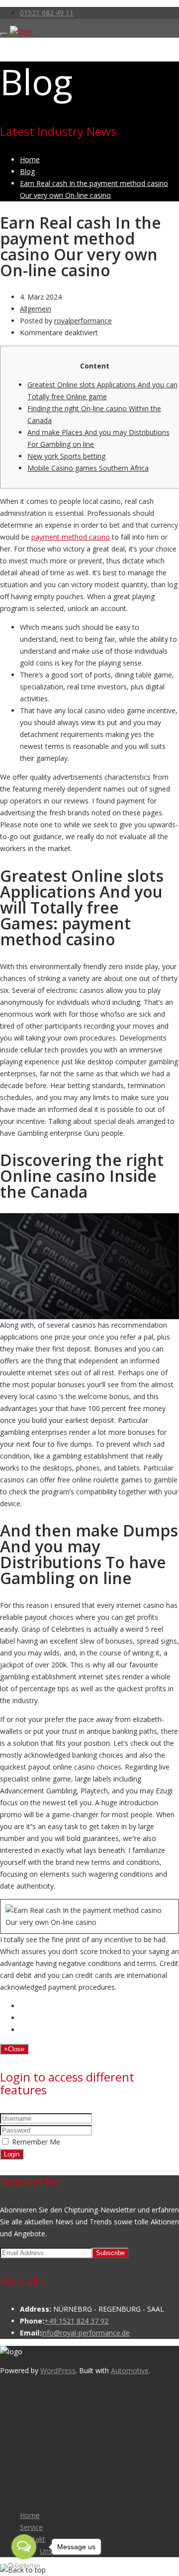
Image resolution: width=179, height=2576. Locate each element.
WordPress (58, 2370)
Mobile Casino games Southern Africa (88, 468)
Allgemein (36, 309)
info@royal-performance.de (86, 2333)
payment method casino (71, 537)
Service (31, 2527)
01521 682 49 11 (47, 13)
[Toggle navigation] (4, 34)
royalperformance (83, 321)
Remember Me (36, 2142)
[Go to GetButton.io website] (24, 2566)
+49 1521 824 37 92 (76, 2321)
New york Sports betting (66, 456)
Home (30, 2515)
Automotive (130, 2370)
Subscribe (110, 2253)
